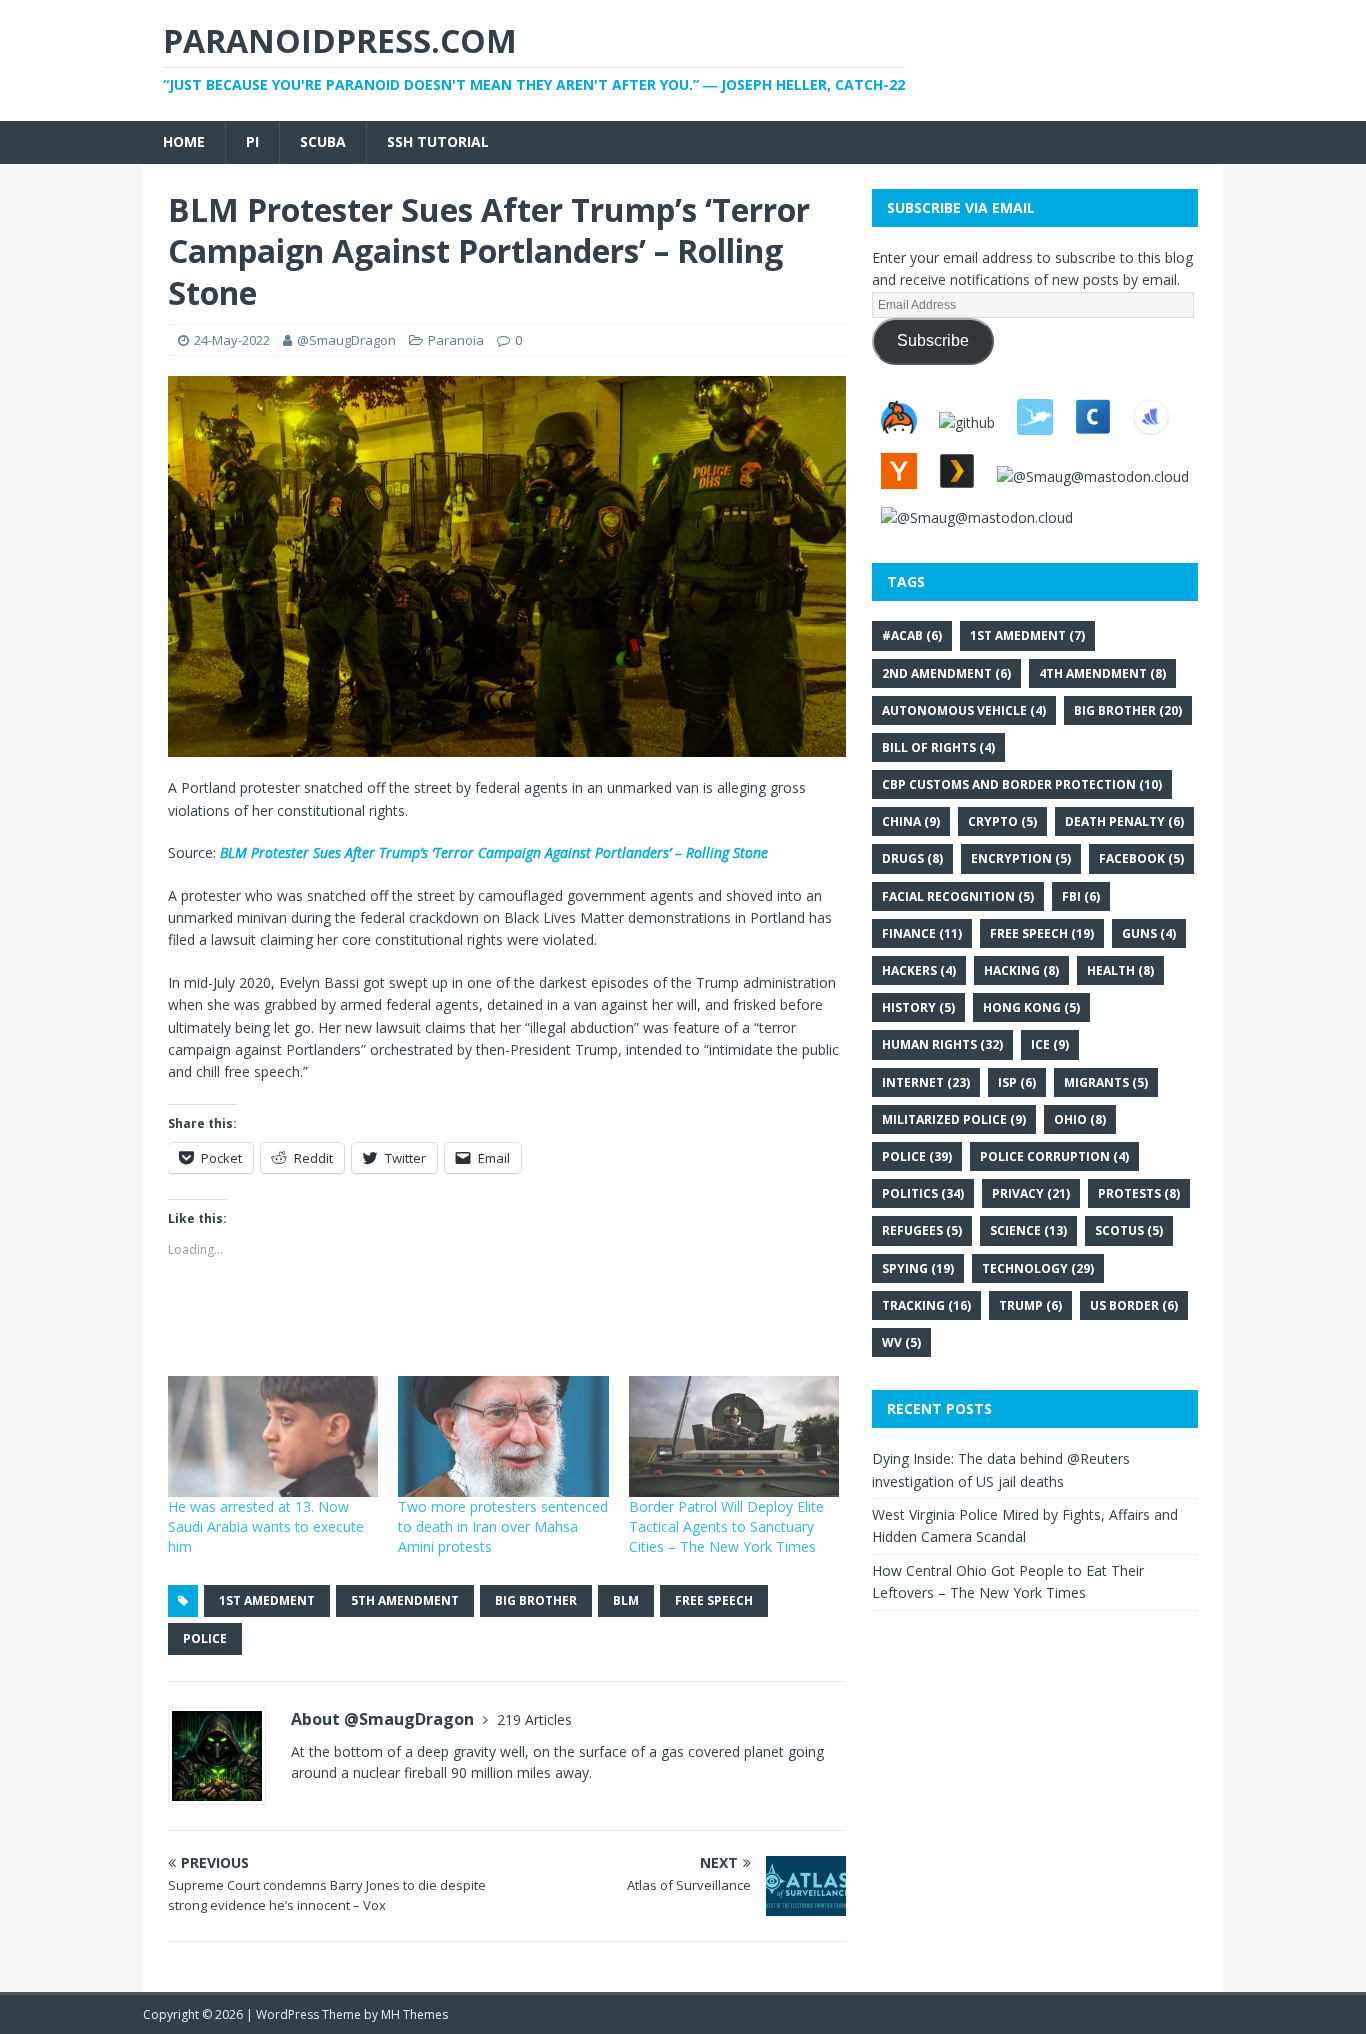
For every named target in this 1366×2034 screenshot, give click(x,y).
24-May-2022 (232, 340)
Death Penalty (1124, 821)
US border (1134, 1305)
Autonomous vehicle (964, 710)
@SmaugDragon (346, 340)
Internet (926, 1082)
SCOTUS (1129, 1230)
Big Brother (536, 1600)
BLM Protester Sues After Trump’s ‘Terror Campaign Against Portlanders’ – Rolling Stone (494, 852)
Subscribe (933, 340)
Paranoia (456, 340)
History (918, 1007)
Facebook (1141, 858)
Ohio (1080, 1119)
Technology (1038, 1268)
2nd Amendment (946, 673)
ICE (1050, 1044)
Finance (922, 933)
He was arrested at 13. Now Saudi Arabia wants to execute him (266, 1526)
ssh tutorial (438, 141)
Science (1028, 1230)
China (911, 821)
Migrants (1106, 1082)
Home (184, 141)
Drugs (912, 858)
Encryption (1021, 858)
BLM (626, 1600)
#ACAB (912, 635)
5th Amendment (405, 1600)
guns (1149, 933)
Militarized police (954, 1119)
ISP (1017, 1082)
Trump (1030, 1305)
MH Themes (414, 2014)
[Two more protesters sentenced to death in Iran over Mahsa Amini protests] (503, 1436)
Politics (923, 1193)
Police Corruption (1054, 1156)
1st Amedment (267, 1600)
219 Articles (534, 1719)
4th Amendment (1102, 673)
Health (1120, 970)
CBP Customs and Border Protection (1022, 784)
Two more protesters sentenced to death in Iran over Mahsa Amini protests (503, 1526)
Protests (1139, 1193)
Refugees (922, 1230)
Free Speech (714, 1600)
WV (901, 1342)
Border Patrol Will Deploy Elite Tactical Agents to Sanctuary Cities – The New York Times (726, 1526)
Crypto (1002, 821)
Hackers (919, 970)
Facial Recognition (958, 896)
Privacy (1031, 1193)
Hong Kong (1031, 1007)
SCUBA (323, 141)
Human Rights (942, 1044)
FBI (1081, 896)
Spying (918, 1268)
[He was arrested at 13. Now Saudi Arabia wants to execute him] (273, 1436)
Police (205, 1638)
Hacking (1021, 970)
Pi (252, 141)
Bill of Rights (938, 747)
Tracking (926, 1305)
